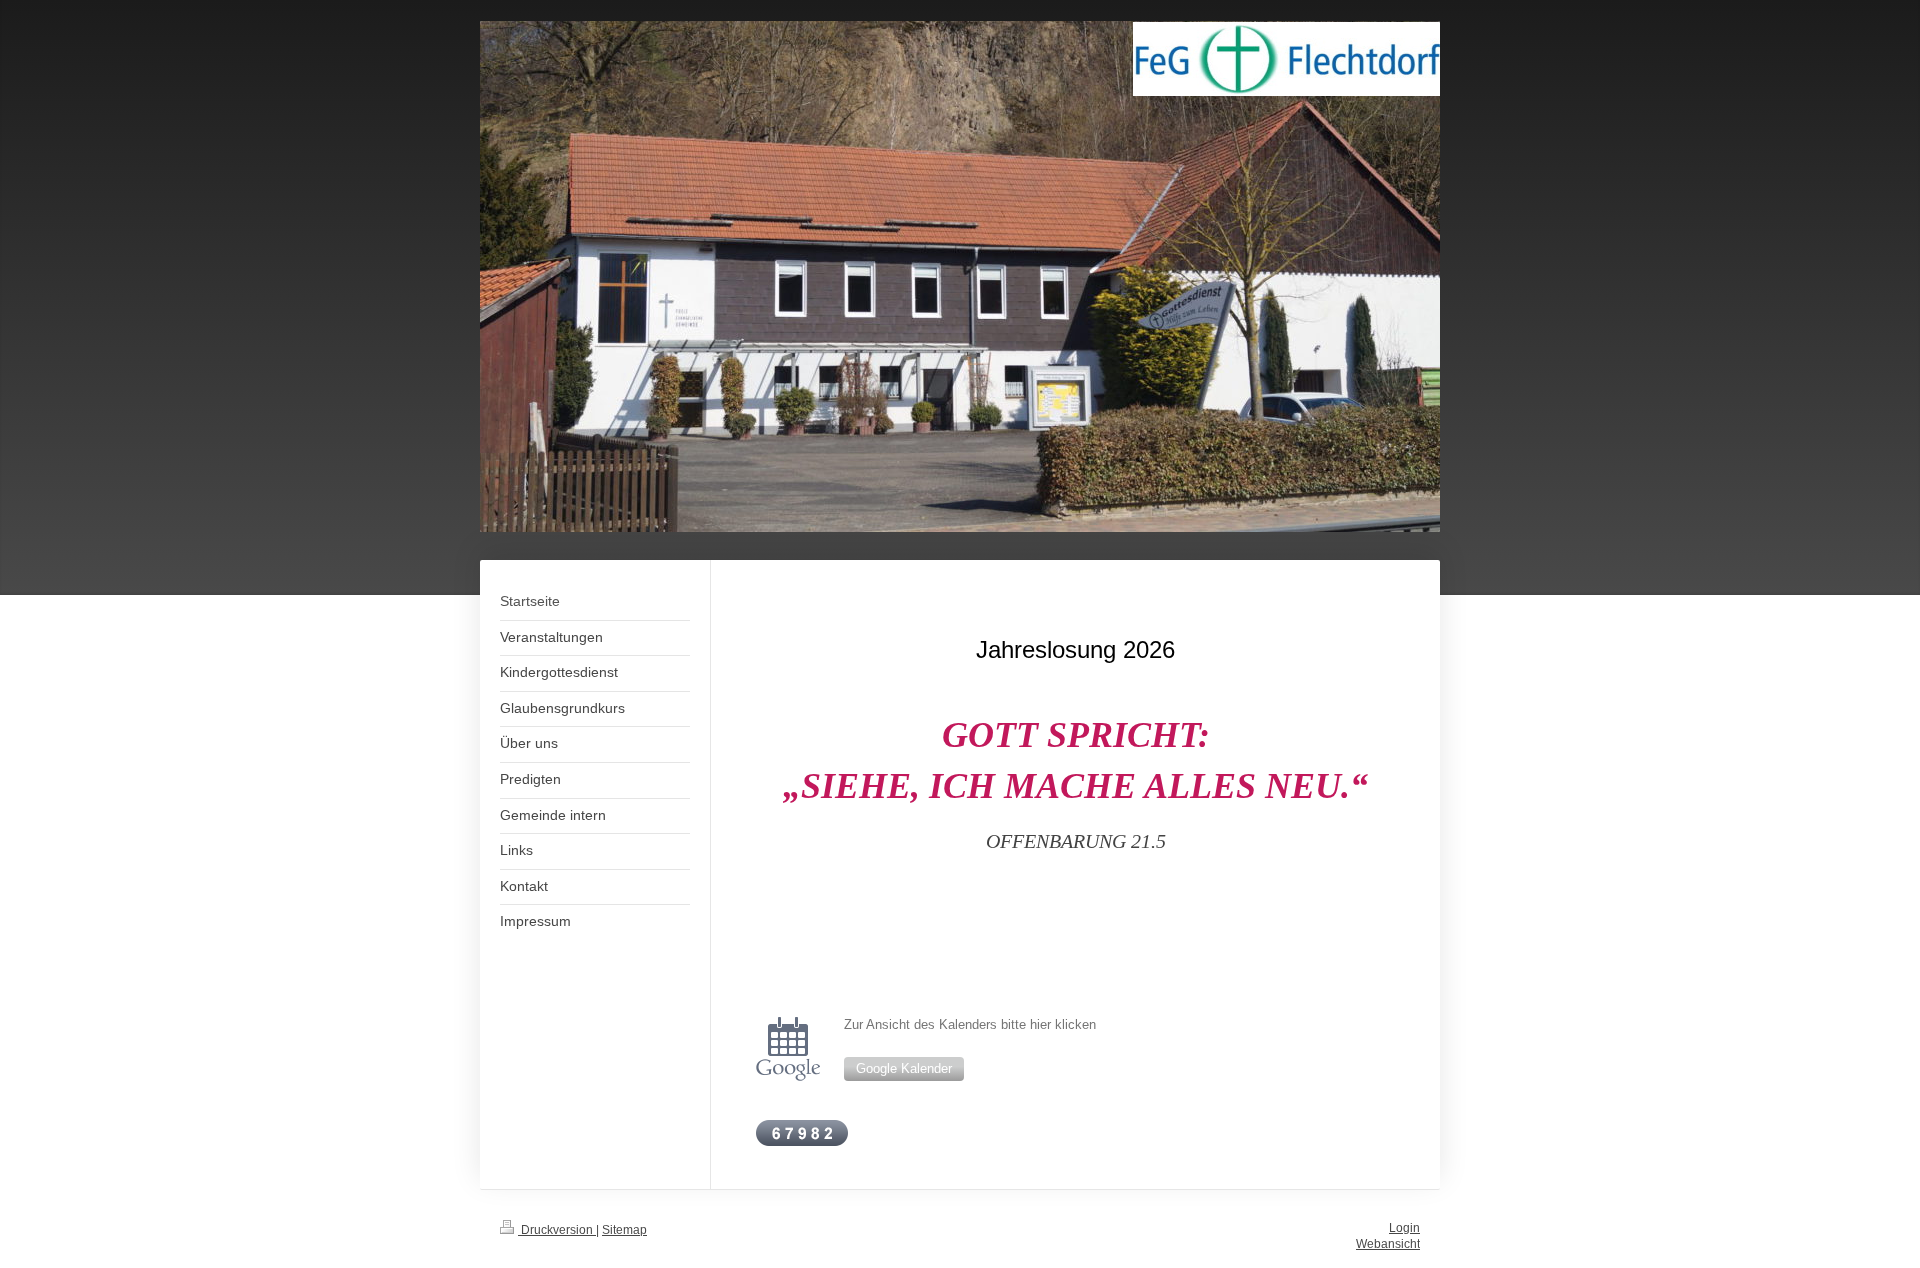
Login (1404, 1227)
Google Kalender (904, 1069)
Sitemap (624, 1229)
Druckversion (557, 1229)
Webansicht (1388, 1243)
